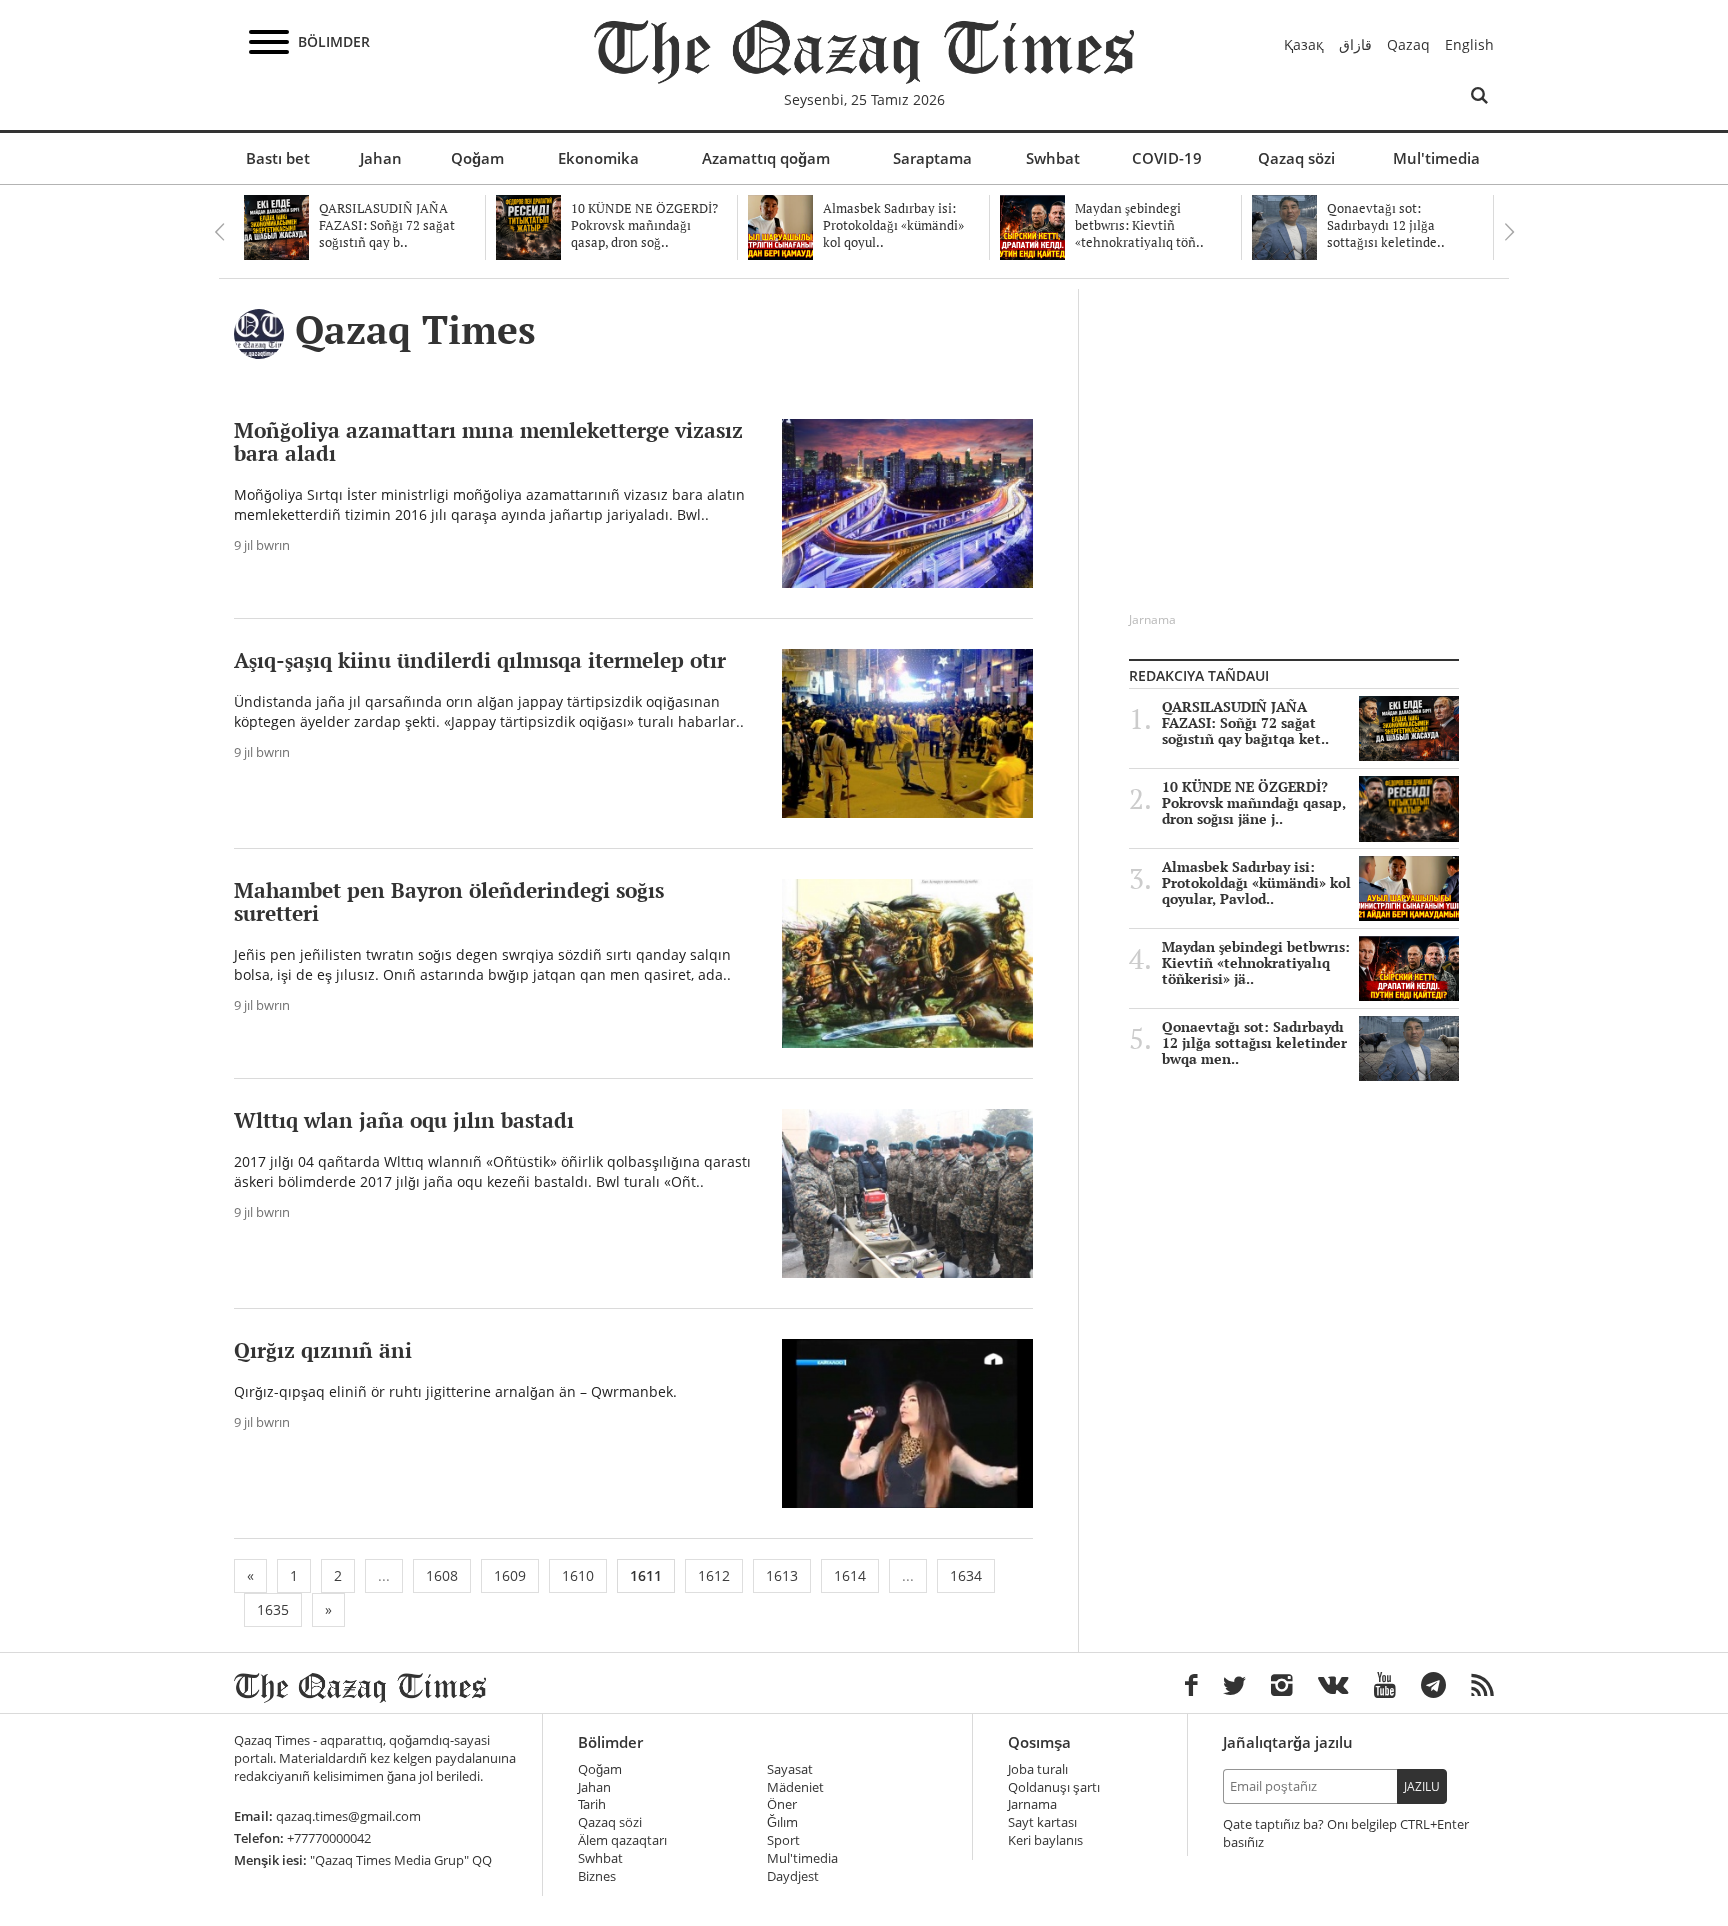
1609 (510, 1575)
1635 (273, 1609)
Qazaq (1408, 44)
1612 (714, 1575)
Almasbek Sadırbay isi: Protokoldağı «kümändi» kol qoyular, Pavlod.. (1256, 883)
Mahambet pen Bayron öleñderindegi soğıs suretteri (449, 901)
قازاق (1355, 44)
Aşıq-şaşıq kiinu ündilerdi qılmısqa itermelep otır (480, 660)
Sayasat (790, 1769)
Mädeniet (795, 1787)
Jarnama (1032, 1804)
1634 (966, 1575)
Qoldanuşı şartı (1054, 1787)
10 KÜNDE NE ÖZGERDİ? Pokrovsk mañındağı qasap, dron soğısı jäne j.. (1254, 803)
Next (1509, 232)
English (1469, 44)
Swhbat (1053, 158)
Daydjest (793, 1876)
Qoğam (477, 158)
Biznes (597, 1876)
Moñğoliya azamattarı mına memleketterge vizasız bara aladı (488, 441)
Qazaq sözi (1296, 158)
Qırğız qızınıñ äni (323, 1350)
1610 (578, 1575)
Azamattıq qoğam (766, 158)
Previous (219, 232)
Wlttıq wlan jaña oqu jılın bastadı (404, 1120)
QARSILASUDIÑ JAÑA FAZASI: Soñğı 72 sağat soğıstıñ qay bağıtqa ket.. (1245, 723)
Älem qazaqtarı (622, 1840)
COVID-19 (1167, 158)
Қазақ (1304, 44)
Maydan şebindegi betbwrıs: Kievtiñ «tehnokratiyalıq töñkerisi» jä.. (1256, 963)
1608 (442, 1575)
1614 (850, 1575)
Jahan (381, 158)
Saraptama (932, 158)
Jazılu (1422, 1786)
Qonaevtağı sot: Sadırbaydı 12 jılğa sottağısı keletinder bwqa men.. (1254, 1043)
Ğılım (782, 1822)
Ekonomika (598, 158)
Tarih (592, 1804)
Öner (782, 1804)
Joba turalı (1038, 1769)
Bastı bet (278, 158)
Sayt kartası (1042, 1822)
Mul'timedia (1436, 158)
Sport (783, 1840)
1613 (782, 1575)
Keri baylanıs (1045, 1840)
